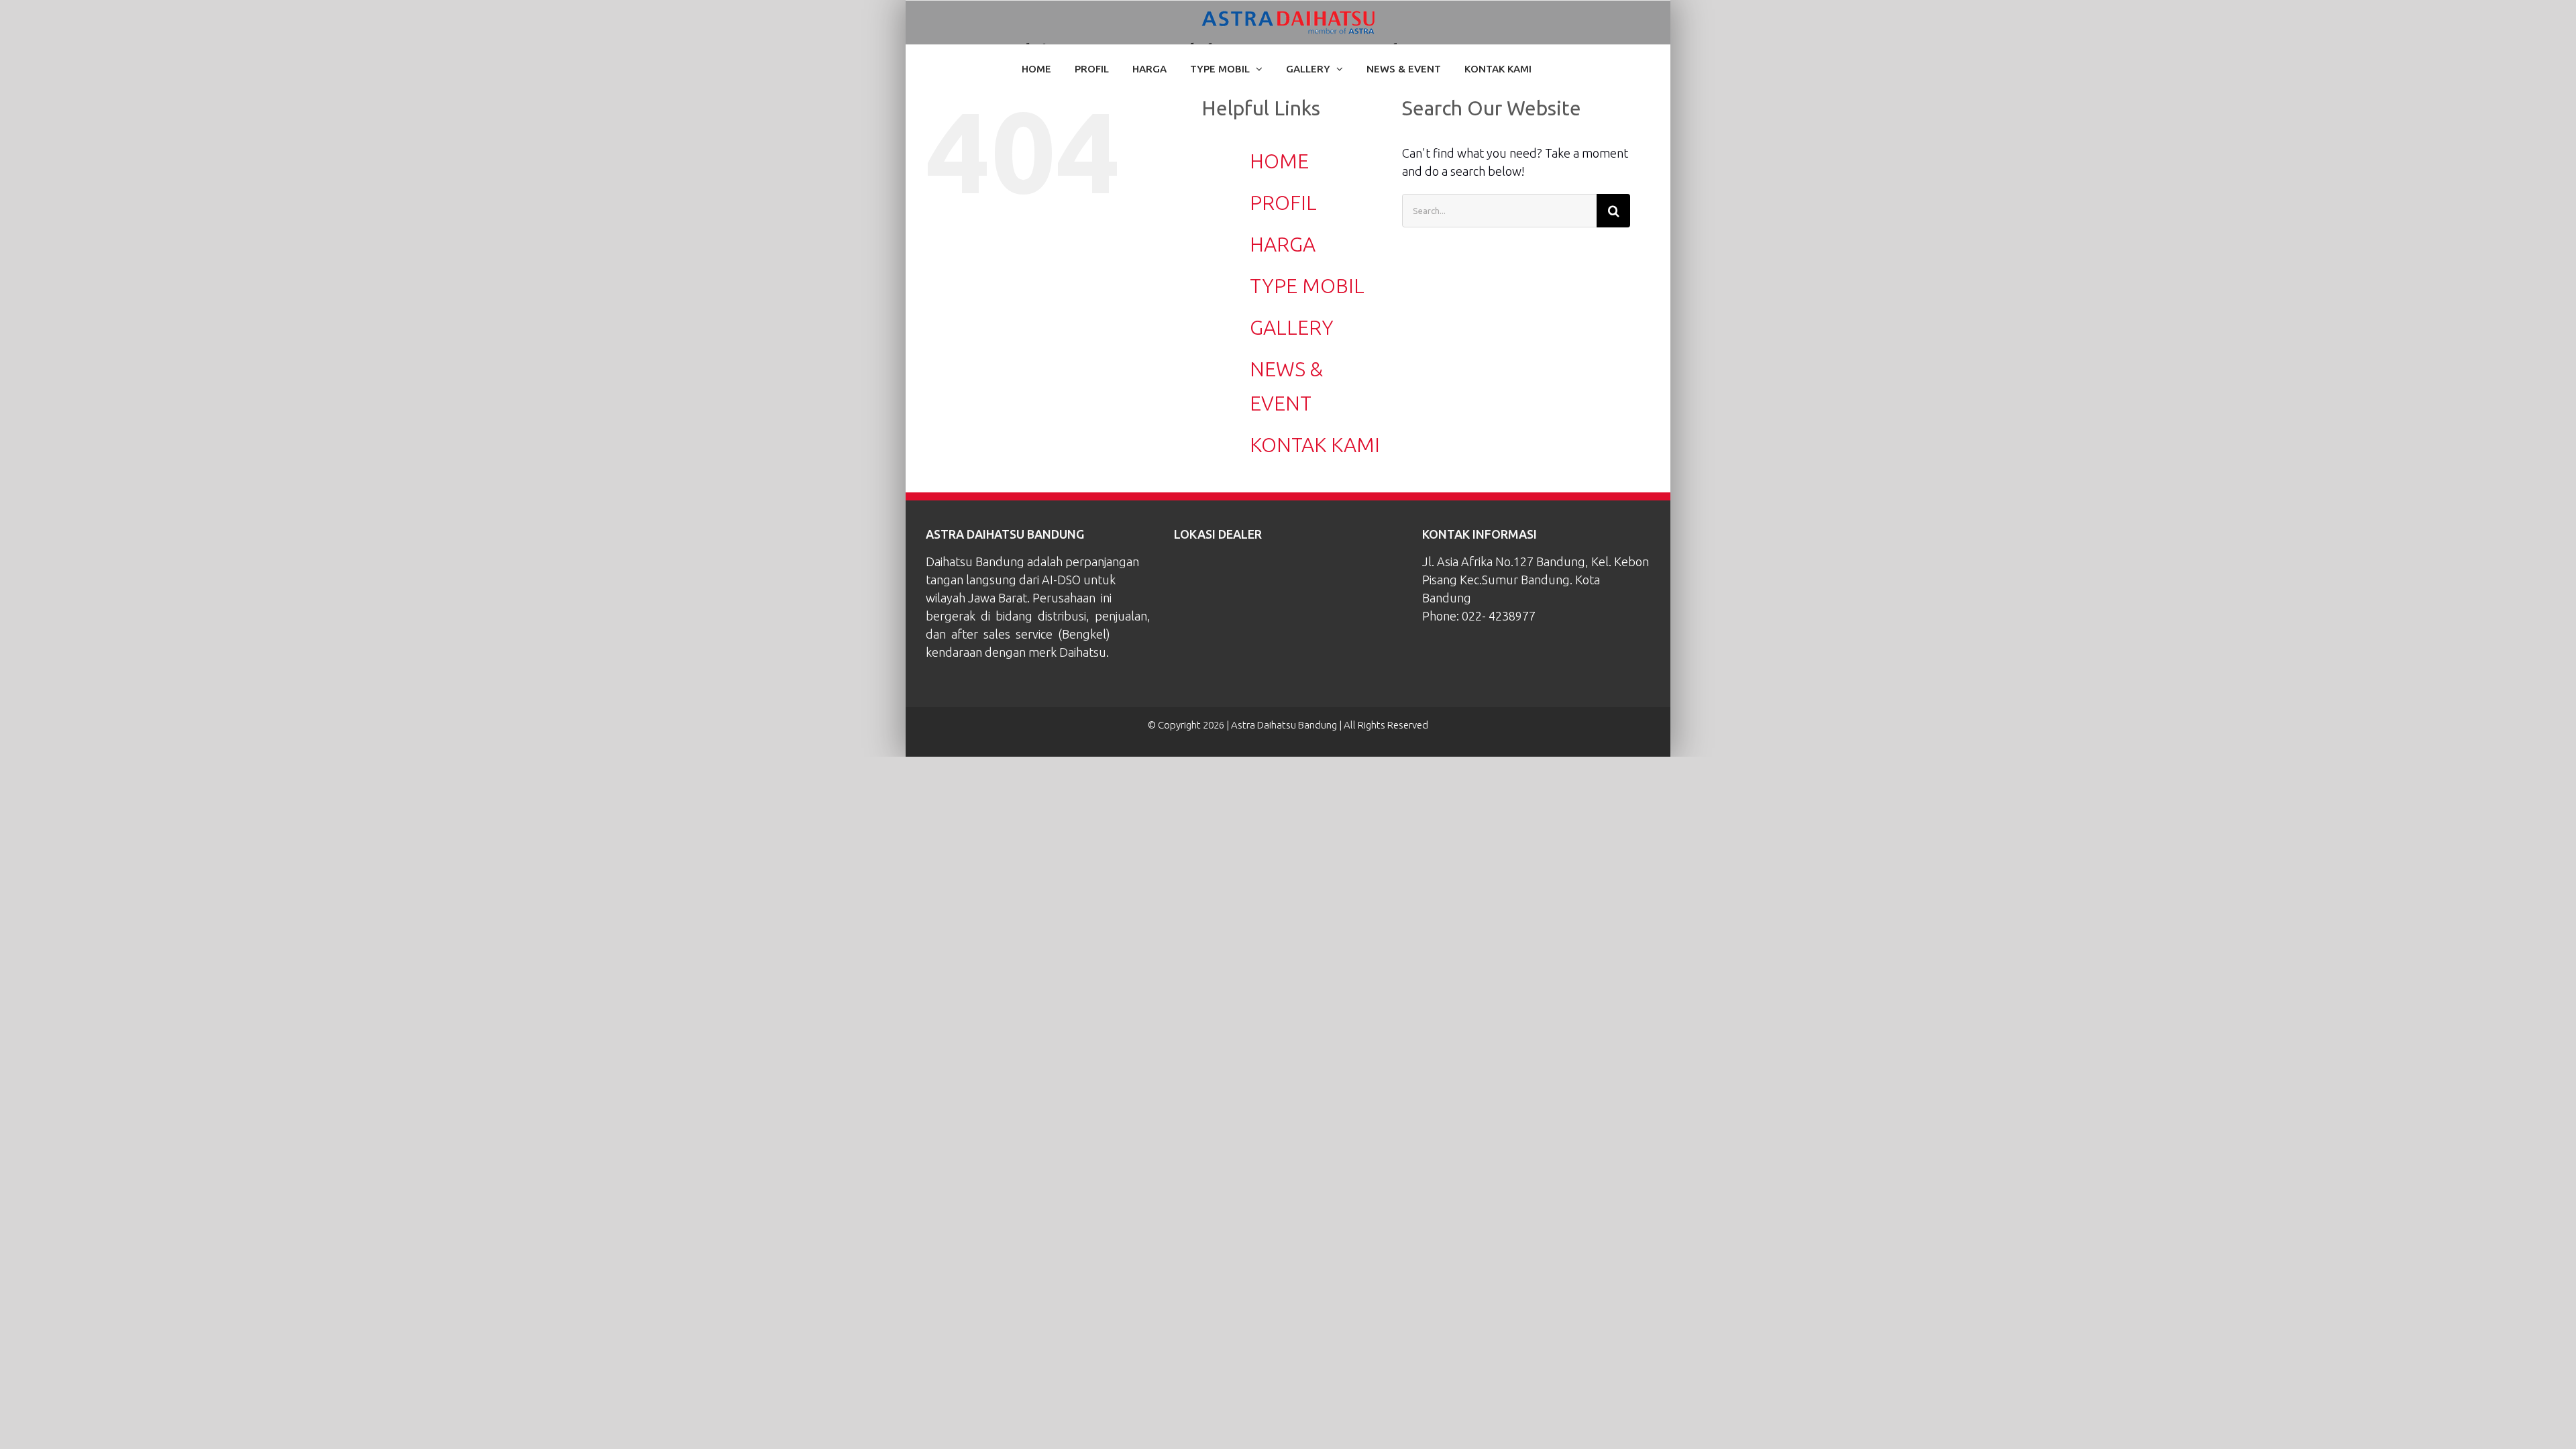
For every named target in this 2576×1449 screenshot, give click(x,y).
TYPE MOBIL (1307, 286)
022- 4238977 (1499, 616)
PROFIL (1283, 203)
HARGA (1283, 244)
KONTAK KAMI (1315, 445)
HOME (1279, 161)
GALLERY (1292, 327)
